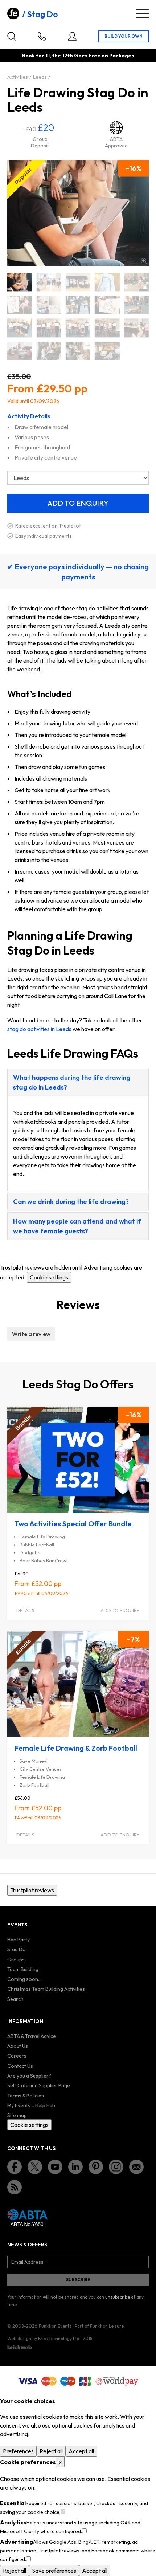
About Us (18, 2046)
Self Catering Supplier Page (39, 2085)
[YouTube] (55, 2167)
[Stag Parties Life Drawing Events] (107, 328)
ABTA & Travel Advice (32, 2036)
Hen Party (19, 1940)
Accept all (81, 2451)
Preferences (18, 2451)
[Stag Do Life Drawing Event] (107, 282)
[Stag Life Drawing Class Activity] (107, 351)
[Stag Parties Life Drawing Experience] (136, 328)
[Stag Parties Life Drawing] (136, 305)
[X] (35, 2167)
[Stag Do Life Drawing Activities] (49, 282)
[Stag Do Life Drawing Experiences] (49, 305)
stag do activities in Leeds (39, 1029)
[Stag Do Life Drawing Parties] (78, 305)
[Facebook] (15, 2167)
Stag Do (42, 14)
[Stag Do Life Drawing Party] (107, 305)
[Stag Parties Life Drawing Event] (78, 328)
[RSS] (15, 2187)
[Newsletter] (136, 2167)
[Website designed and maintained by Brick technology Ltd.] (20, 2347)
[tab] (78, 1082)
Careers (17, 2056)
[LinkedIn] (75, 2167)
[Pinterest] (96, 2167)
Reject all (51, 2451)
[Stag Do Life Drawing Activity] (78, 282)
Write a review (31, 1334)
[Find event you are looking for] (12, 36)
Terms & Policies (26, 2096)
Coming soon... (24, 1979)
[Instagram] (116, 2167)
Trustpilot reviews (32, 1890)
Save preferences (54, 2571)
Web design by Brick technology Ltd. (44, 2338)
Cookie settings (49, 1277)
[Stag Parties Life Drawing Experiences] (20, 351)
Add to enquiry (120, 1610)
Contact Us (20, 2066)
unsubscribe (118, 2297)
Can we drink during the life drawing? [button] (71, 1202)
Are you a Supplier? (29, 2076)
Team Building (23, 1969)
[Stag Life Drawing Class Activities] (78, 351)
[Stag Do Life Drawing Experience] (20, 305)
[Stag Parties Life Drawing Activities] (20, 328)
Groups (16, 1960)
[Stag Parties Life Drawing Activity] (49, 328)
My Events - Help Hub (31, 2105)
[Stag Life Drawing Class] (49, 351)
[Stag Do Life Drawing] (20, 282)
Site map (17, 2115)
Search (15, 1999)
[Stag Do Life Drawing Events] (136, 282)
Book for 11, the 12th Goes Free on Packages (78, 56)
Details (25, 1610)
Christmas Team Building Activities (46, 1989)
